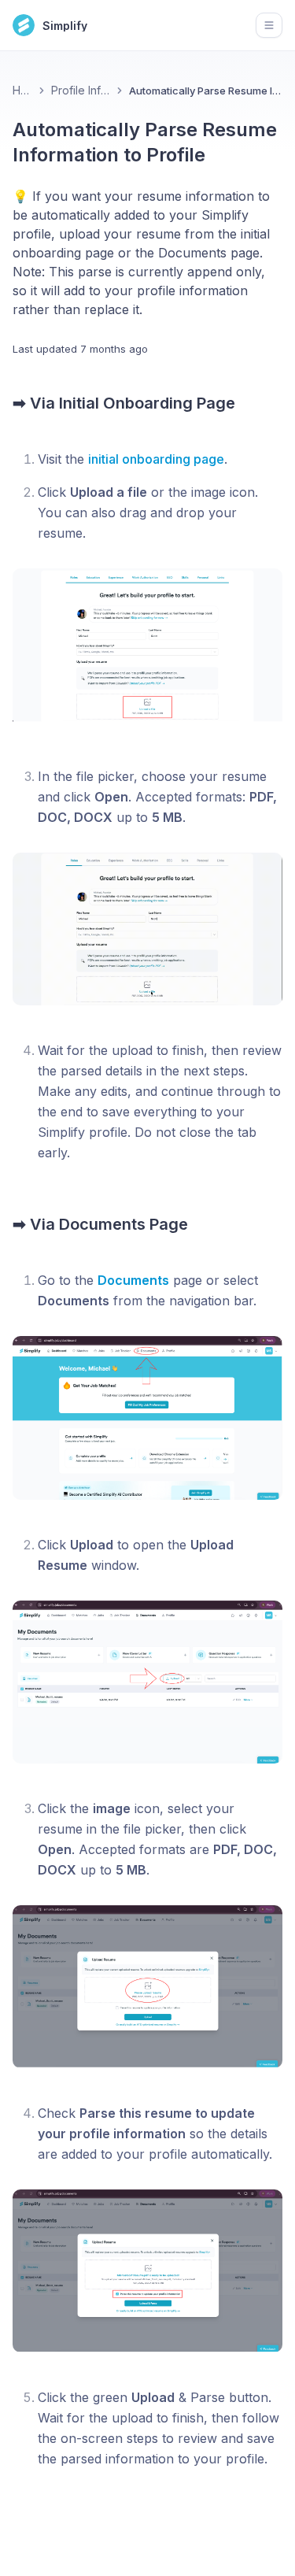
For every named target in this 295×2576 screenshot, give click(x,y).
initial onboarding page (156, 459)
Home (22, 90)
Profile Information (81, 90)
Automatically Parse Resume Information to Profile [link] (206, 91)
